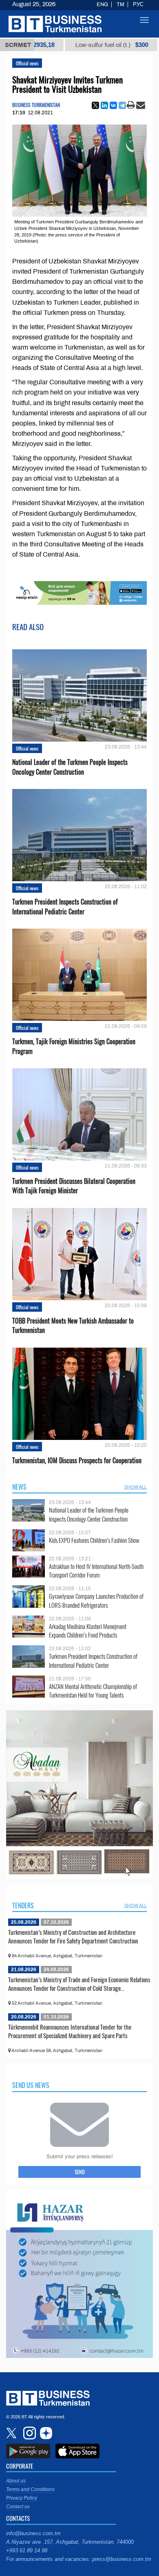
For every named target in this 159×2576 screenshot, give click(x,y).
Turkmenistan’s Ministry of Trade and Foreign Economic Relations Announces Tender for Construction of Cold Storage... (79, 1984)
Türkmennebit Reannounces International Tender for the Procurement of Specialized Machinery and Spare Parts (70, 2031)
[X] (95, 105)
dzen (45, 2433)
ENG (102, 4)
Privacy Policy (22, 2498)
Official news (27, 63)
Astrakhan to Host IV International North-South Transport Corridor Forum (96, 1571)
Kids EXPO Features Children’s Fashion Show (94, 1540)
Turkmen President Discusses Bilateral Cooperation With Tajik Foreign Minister (74, 1186)
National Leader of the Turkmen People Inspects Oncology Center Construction (70, 767)
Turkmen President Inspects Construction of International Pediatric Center (65, 907)
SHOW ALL (136, 1487)
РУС (138, 4)
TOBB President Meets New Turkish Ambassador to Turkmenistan (73, 1326)
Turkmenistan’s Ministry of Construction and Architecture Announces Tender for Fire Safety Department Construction (73, 1936)
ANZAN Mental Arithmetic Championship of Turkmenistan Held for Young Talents (93, 1691)
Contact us (18, 2507)
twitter (12, 2433)
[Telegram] (122, 105)
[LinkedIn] (104, 105)
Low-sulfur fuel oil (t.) (59, 45)
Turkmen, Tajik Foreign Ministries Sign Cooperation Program (74, 1046)
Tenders (23, 1905)
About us (16, 2481)
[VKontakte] (113, 105)
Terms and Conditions (30, 2489)
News (19, 1487)
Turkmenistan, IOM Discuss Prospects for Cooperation (77, 1461)
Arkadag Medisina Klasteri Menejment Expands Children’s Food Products (88, 1631)
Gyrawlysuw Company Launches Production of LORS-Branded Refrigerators (96, 1601)
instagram (29, 2433)
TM (120, 4)
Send (80, 2172)
